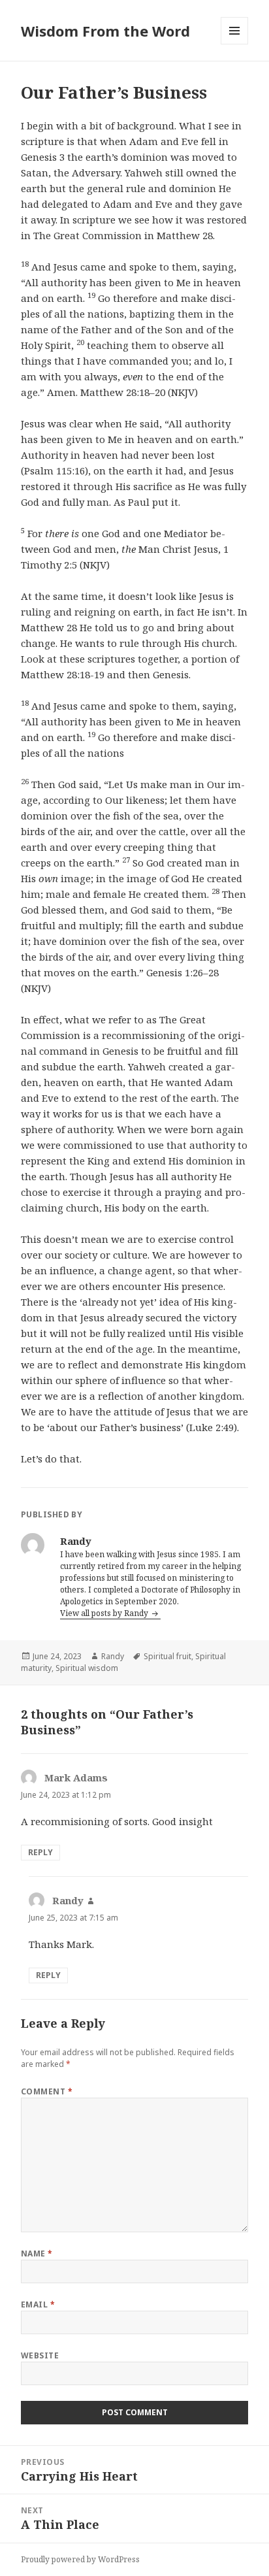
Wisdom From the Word (105, 31)
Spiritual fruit (167, 1656)
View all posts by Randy (105, 1613)
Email (38, 2304)
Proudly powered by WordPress (80, 2559)
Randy (113, 1656)
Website (40, 2355)
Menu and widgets (235, 44)
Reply (40, 1852)
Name (37, 2254)
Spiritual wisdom (87, 1668)
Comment (47, 2091)
